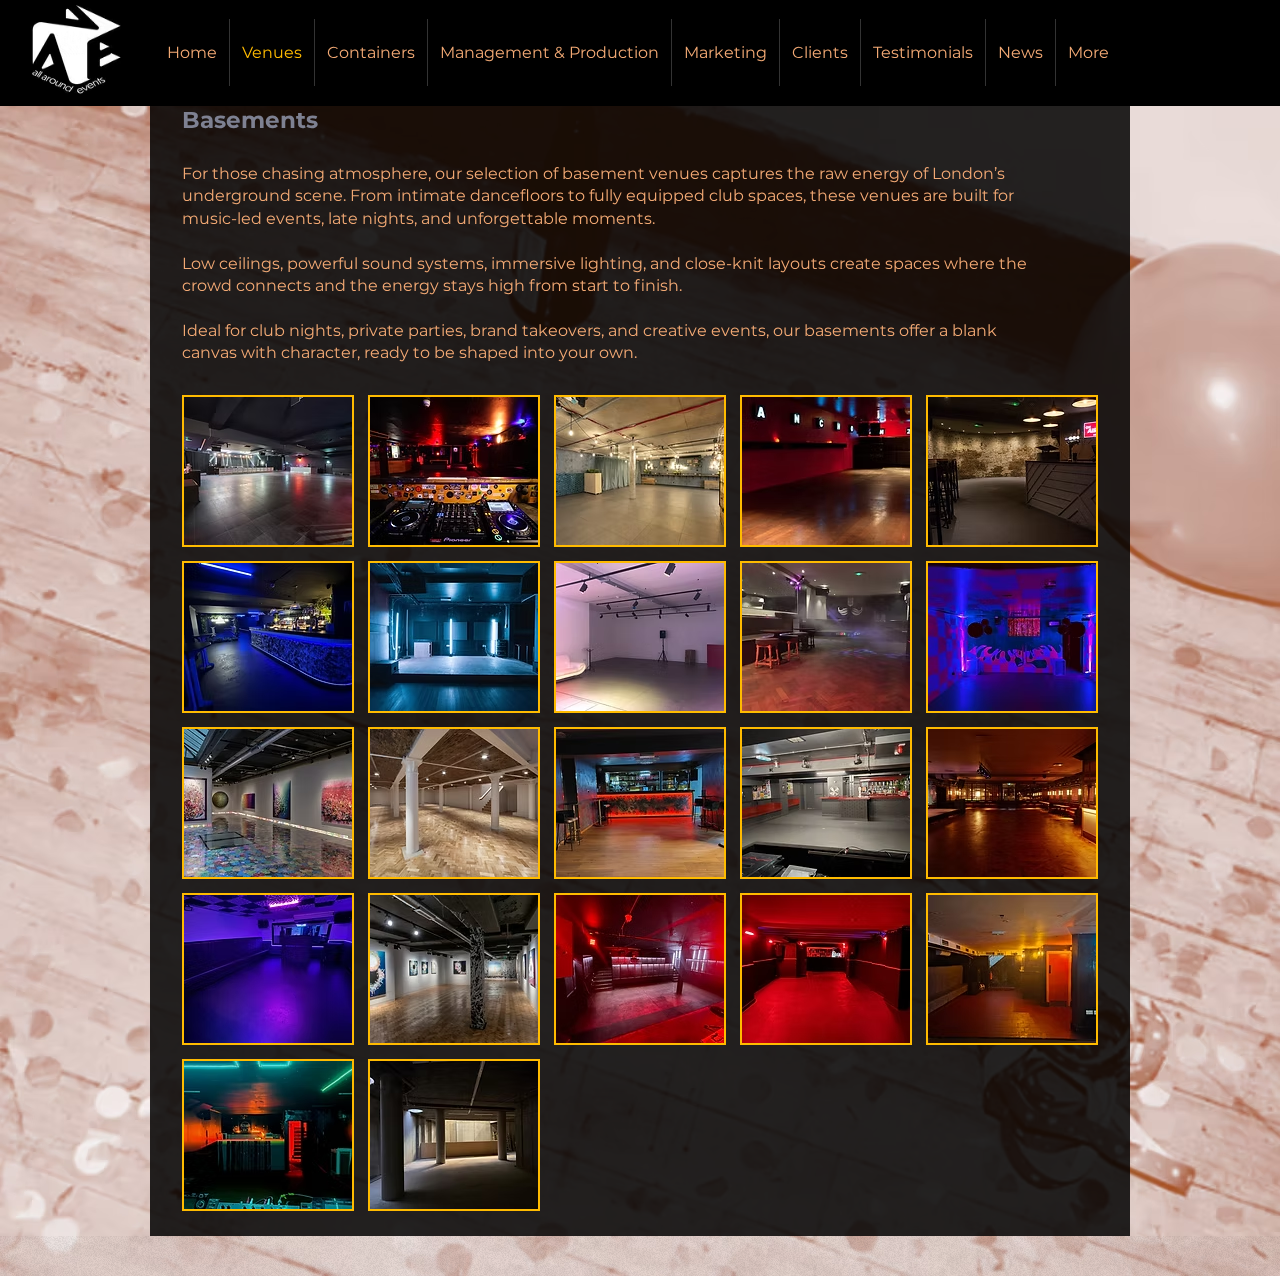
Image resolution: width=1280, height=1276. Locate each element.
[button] (268, 471)
